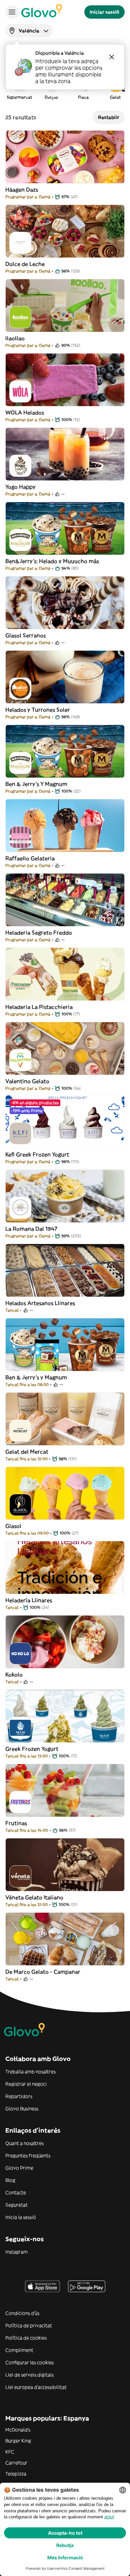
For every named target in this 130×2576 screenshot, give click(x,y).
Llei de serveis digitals (29, 2375)
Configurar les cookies (29, 2362)
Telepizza (16, 2474)
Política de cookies (26, 2338)
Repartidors (19, 2096)
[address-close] (112, 57)
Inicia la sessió (21, 2217)
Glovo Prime (19, 2168)
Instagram (16, 2252)
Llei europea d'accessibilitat (36, 2387)
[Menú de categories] (12, 12)
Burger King (18, 2441)
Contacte (16, 2193)
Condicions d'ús (22, 2313)
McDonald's (18, 2430)
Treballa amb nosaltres (30, 2072)
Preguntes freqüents (28, 2156)
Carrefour (16, 2463)
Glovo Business (22, 2109)
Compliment (19, 2350)
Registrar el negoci (26, 2084)
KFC (10, 2452)
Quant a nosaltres (24, 2143)
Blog (10, 2180)
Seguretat (16, 2205)
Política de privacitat (29, 2325)
